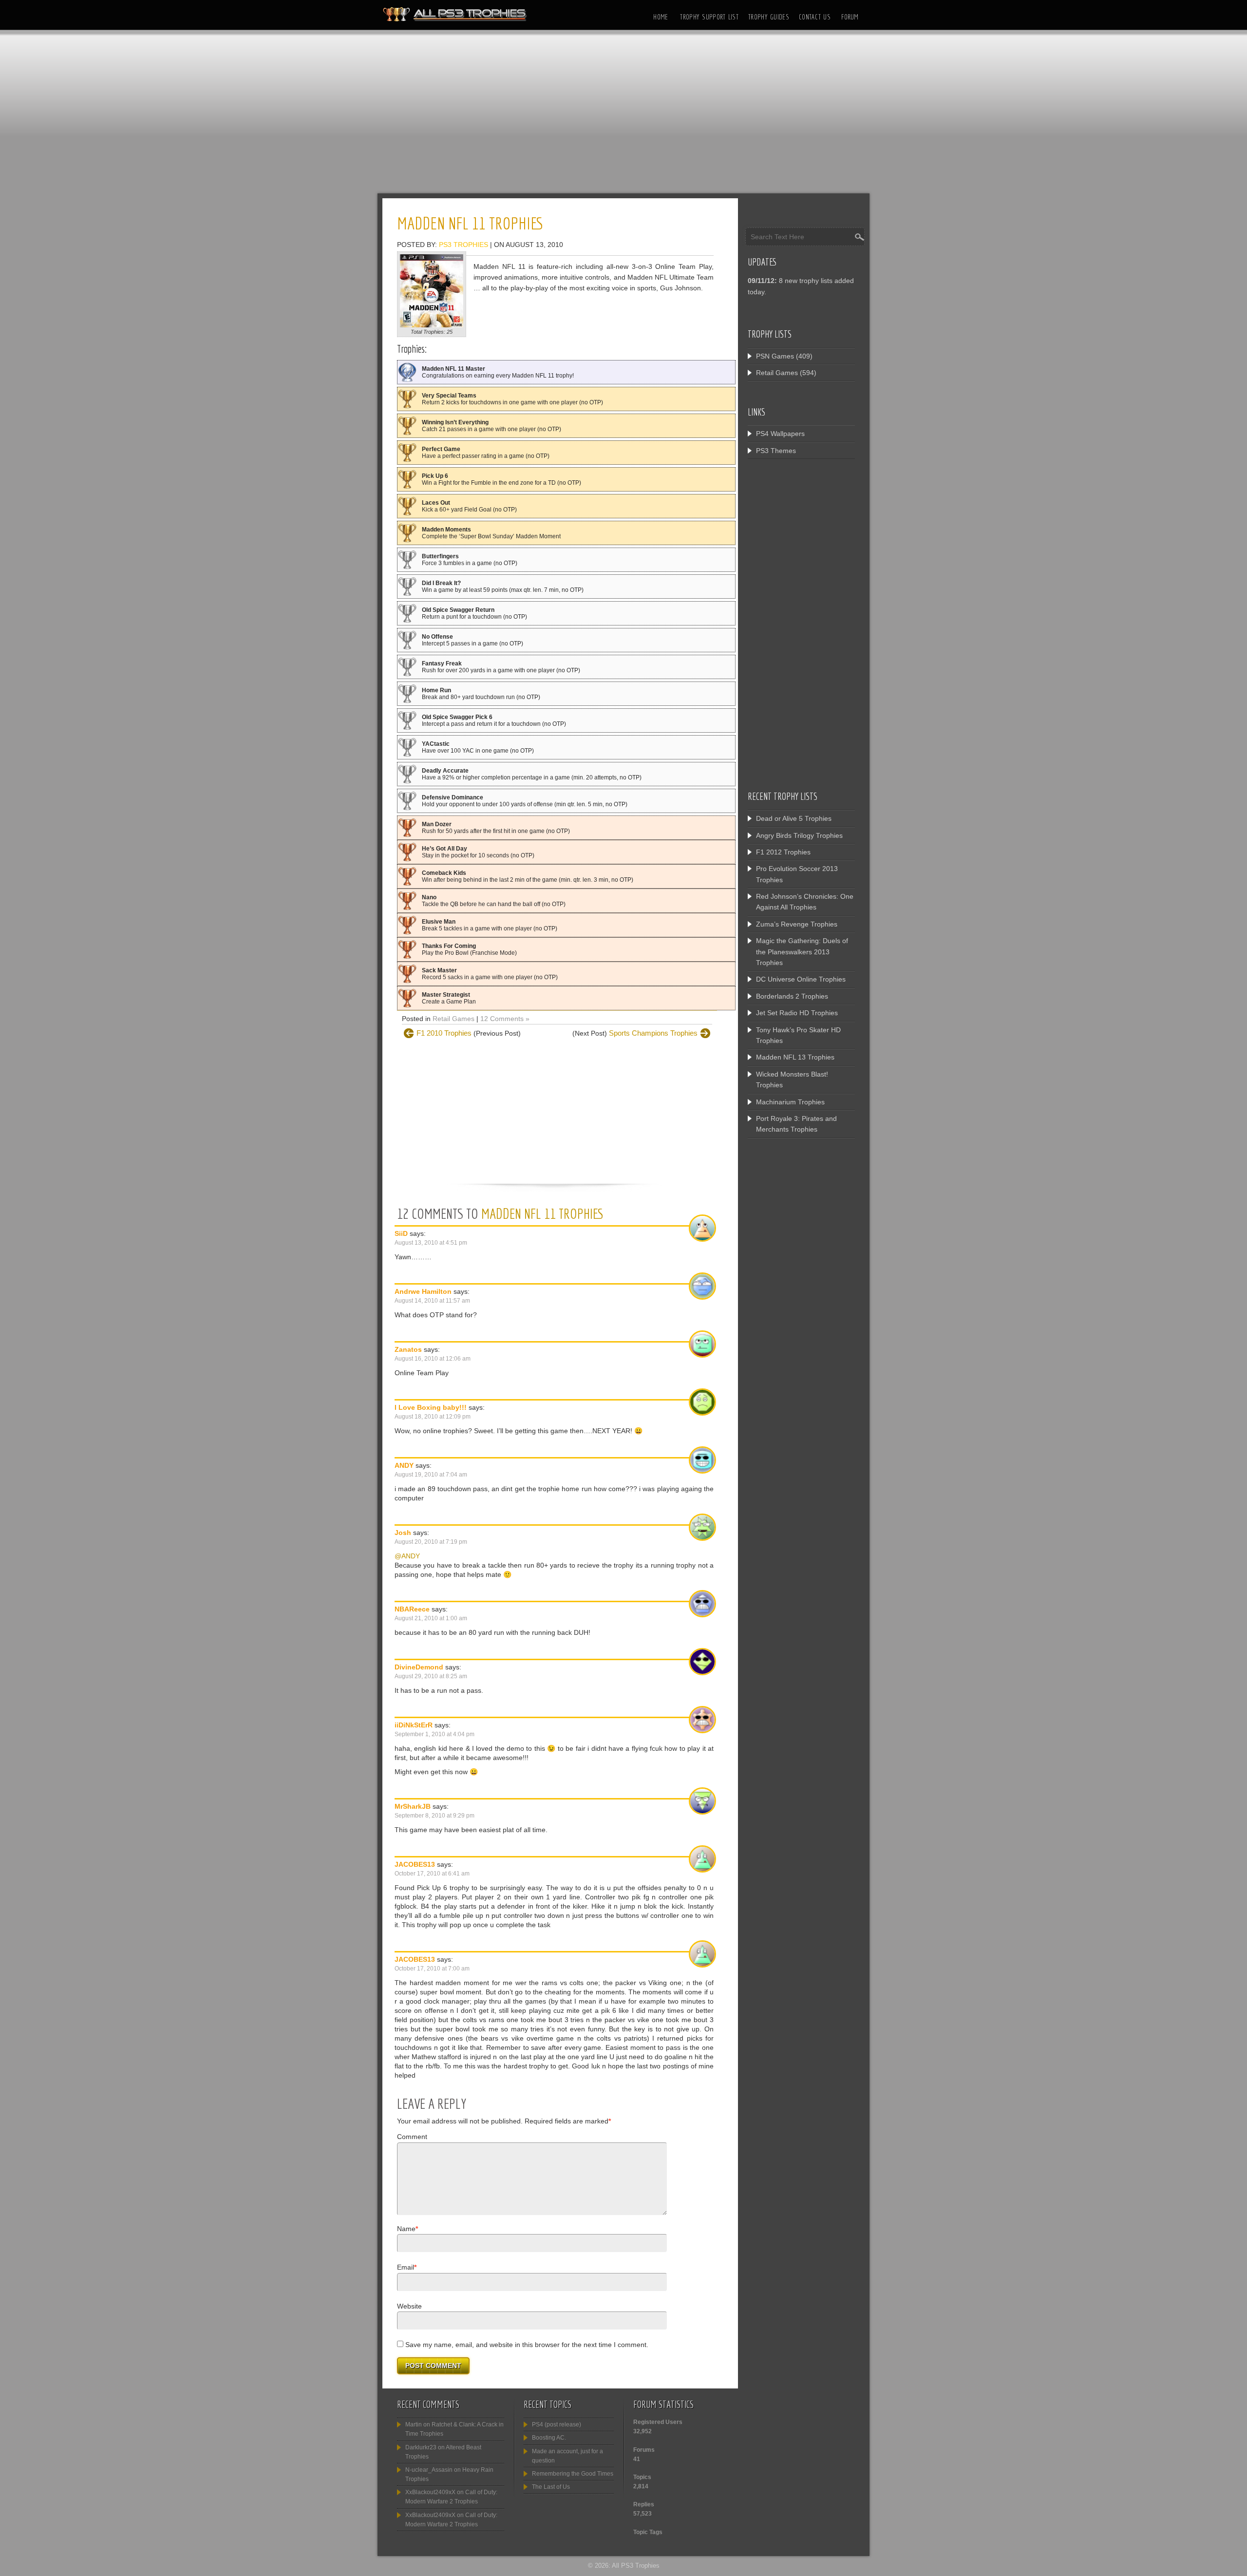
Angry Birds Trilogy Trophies (799, 835)
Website (409, 2306)
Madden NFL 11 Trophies (543, 1213)
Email (406, 2267)
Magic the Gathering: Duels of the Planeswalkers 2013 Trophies (802, 952)
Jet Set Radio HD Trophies (797, 1013)
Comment (412, 2137)
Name (406, 2229)
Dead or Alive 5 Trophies (794, 818)
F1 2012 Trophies (783, 852)
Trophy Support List (709, 17)
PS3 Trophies (463, 245)
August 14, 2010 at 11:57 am (432, 1301)
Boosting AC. (549, 2438)
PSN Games (775, 356)
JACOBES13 (415, 1864)
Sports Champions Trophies (653, 1033)
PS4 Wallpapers (780, 434)
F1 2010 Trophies (444, 1033)
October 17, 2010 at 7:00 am (432, 1969)
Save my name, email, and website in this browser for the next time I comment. (527, 2345)
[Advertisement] (623, 114)
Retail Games (453, 1019)
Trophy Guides (769, 17)
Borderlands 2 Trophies (792, 996)
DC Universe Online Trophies (801, 979)
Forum (850, 17)
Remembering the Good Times (573, 2474)
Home (661, 17)
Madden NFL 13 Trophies (795, 1057)
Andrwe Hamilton (423, 1291)
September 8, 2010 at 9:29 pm (435, 1816)
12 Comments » (505, 1019)
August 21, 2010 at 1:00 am (431, 1618)
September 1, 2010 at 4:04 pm (435, 1734)
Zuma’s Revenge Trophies (797, 924)
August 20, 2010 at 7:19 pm (431, 1542)
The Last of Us (551, 2487)
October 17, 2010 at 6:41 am (432, 1874)
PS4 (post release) (557, 2424)
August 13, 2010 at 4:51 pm (431, 1243)
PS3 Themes (776, 451)
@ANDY (407, 1556)
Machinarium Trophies (790, 1102)
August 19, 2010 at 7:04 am (431, 1475)
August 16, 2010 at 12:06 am (433, 1359)
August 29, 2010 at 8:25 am (431, 1676)
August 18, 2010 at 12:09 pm (433, 1417)
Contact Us (815, 17)
